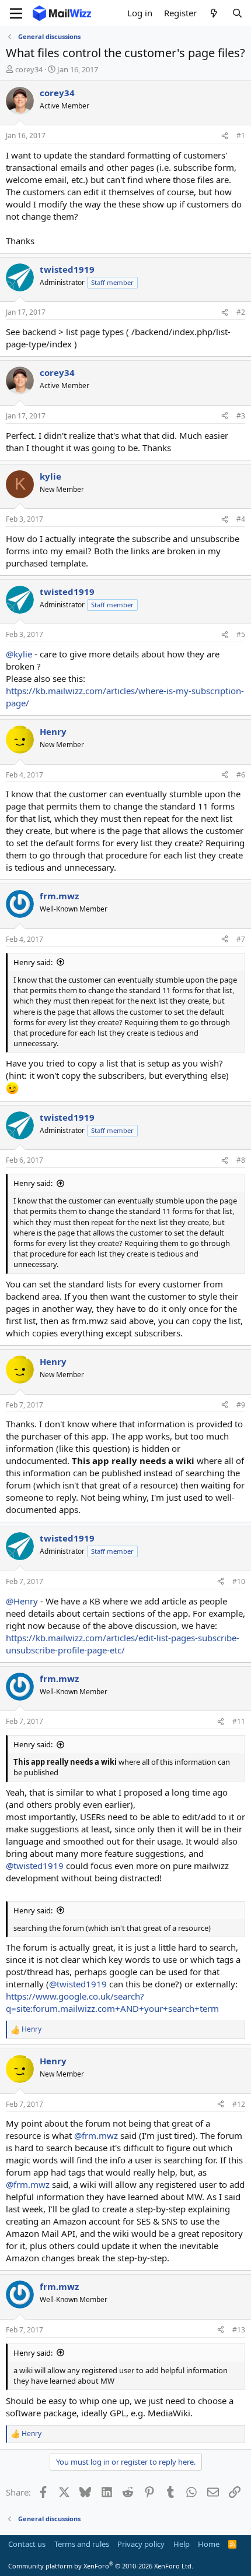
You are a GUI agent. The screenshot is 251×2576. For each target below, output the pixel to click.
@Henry (22, 1601)
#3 (241, 416)
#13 (239, 2330)
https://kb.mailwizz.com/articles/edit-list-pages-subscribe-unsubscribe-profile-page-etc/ (123, 1644)
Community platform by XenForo (101, 2566)
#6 (241, 775)
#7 (241, 939)
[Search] (237, 13)
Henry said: (33, 962)
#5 (241, 634)
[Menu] (16, 13)
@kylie (19, 654)
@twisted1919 (35, 1866)
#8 (241, 1160)
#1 (241, 136)
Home (209, 2544)
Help (182, 2544)
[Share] (225, 136)
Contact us (27, 2544)
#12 (239, 2104)
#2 (241, 312)
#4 (241, 519)
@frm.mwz (96, 2135)
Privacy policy (141, 2544)
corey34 (29, 69)
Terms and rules (82, 2544)
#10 (239, 1581)
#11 (239, 1721)
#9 (241, 1405)
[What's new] (214, 13)
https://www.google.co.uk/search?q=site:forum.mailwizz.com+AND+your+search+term (112, 2002)
